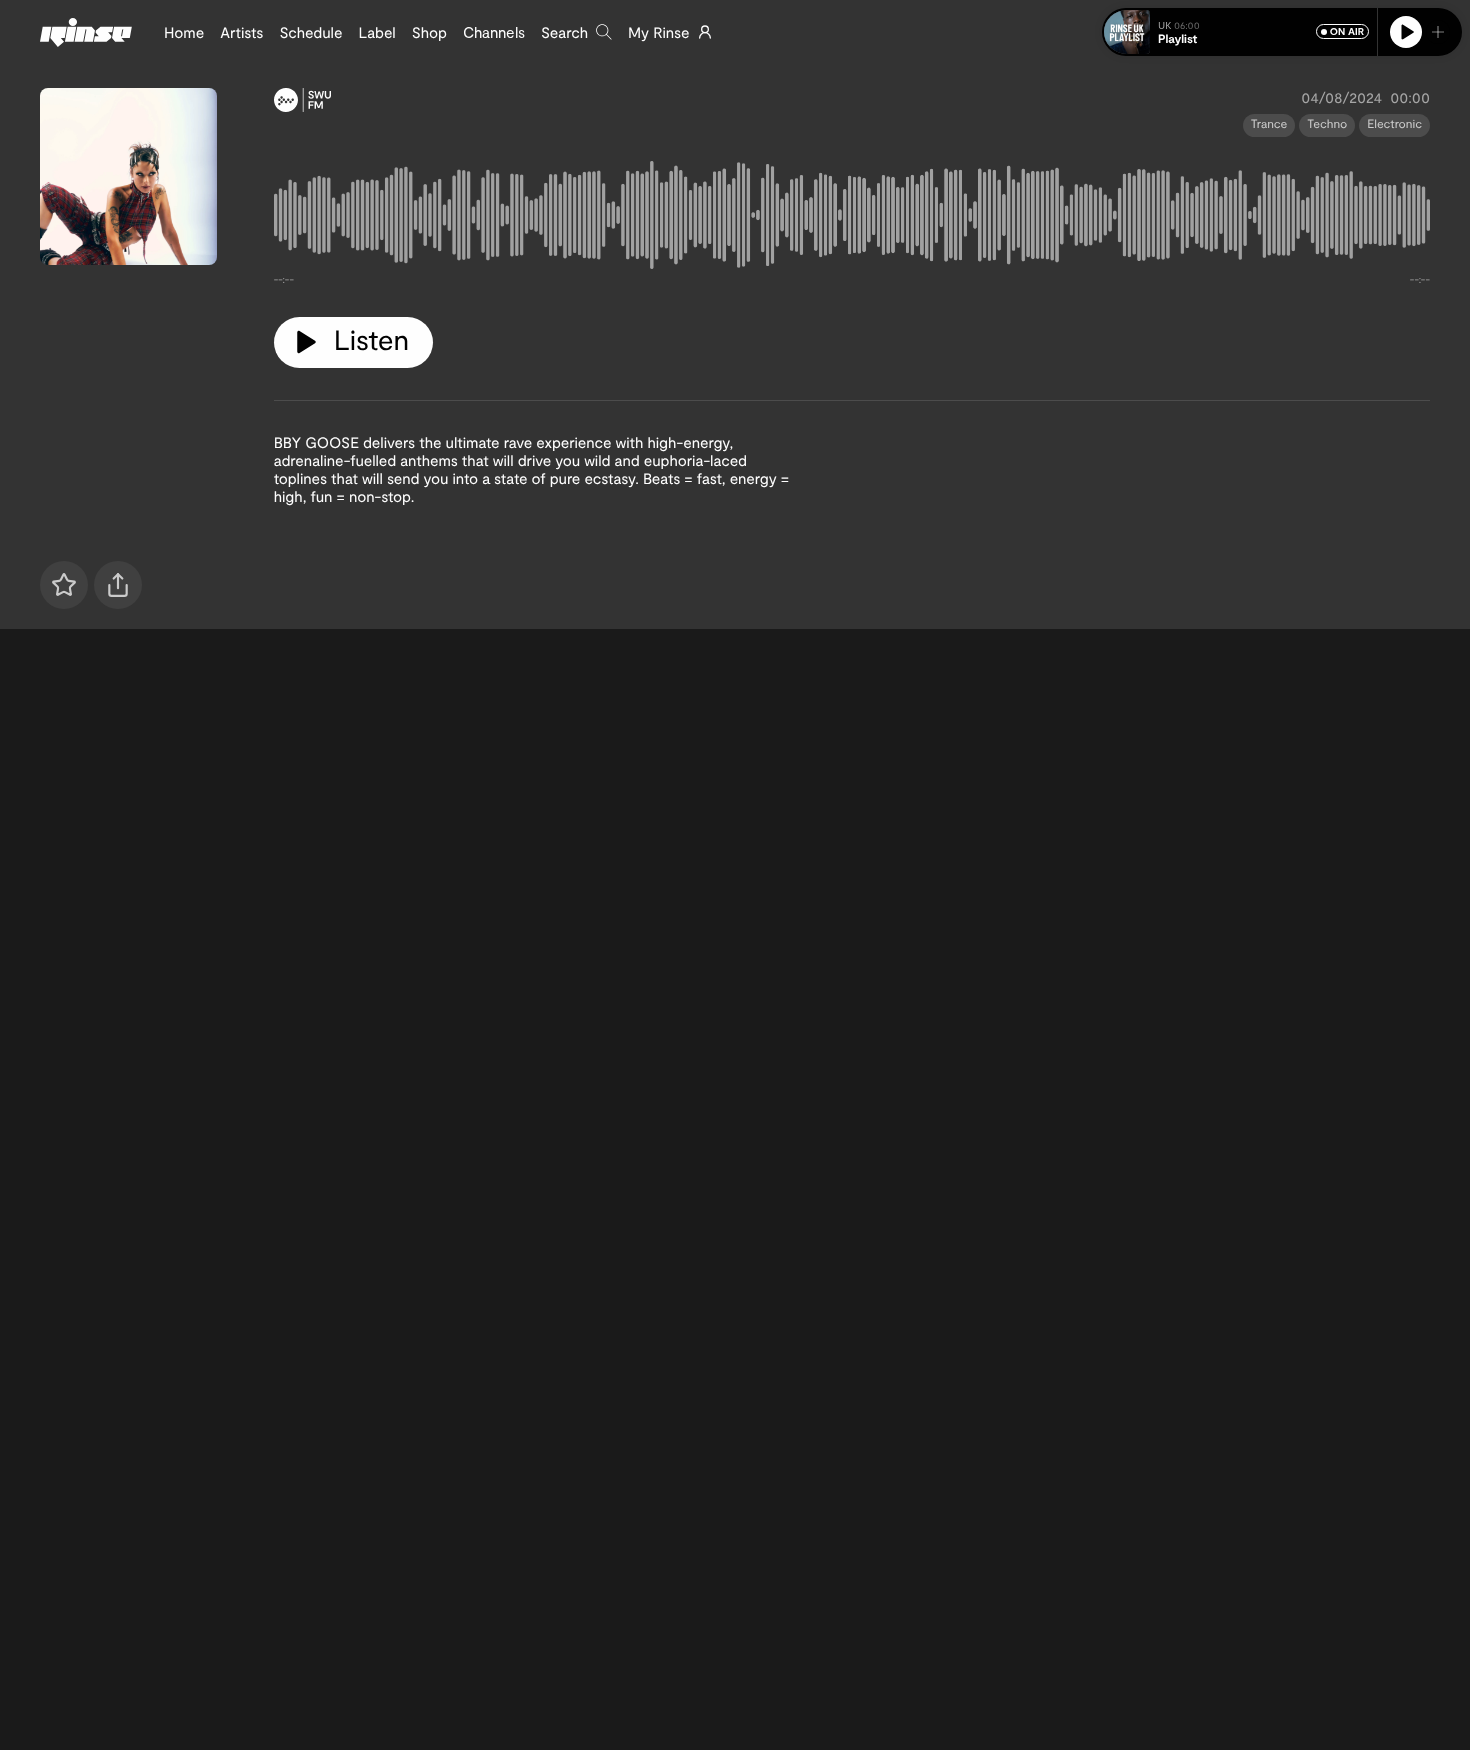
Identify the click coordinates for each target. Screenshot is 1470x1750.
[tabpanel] (852, 219)
